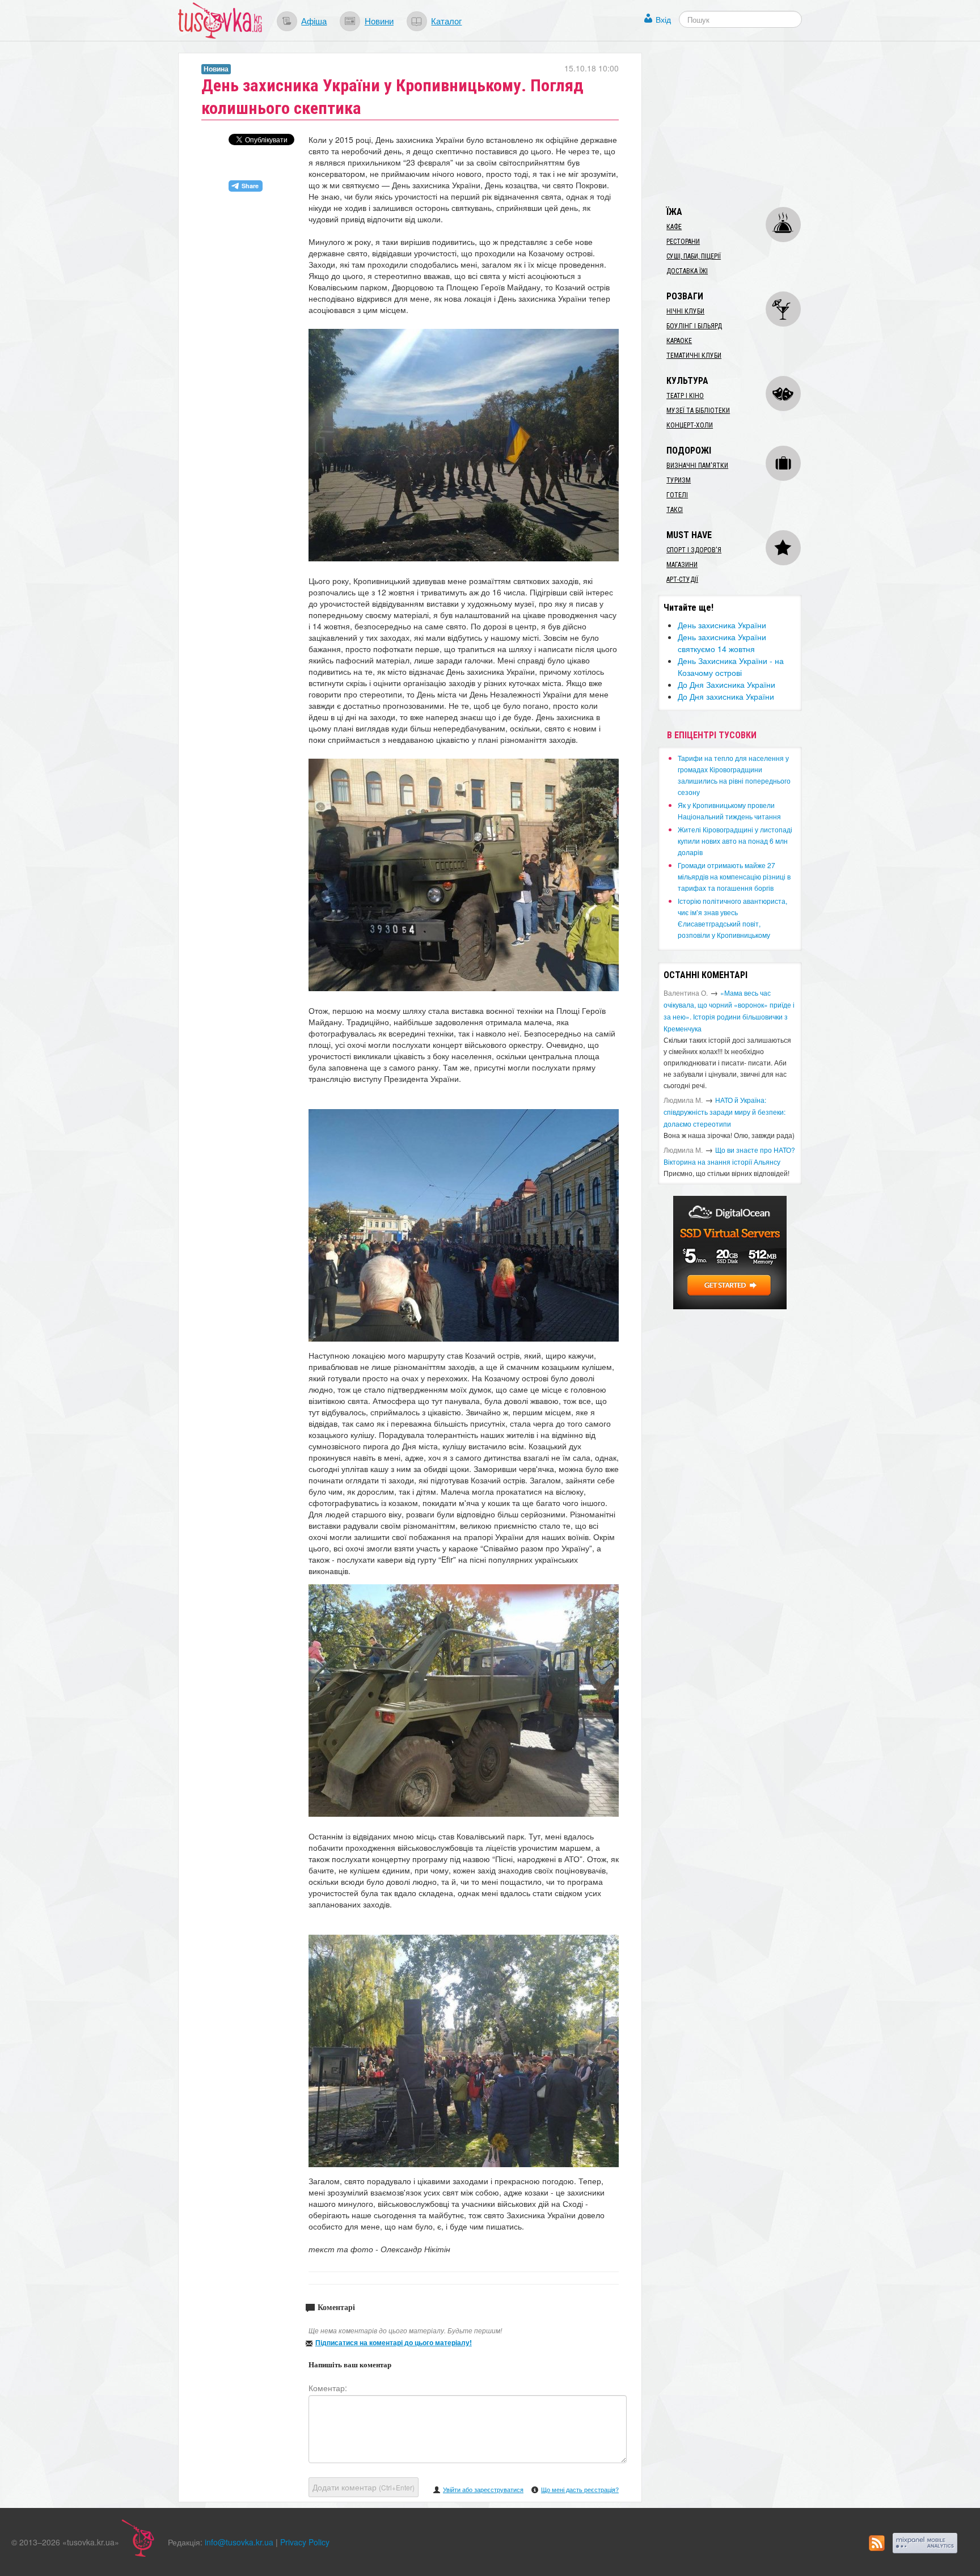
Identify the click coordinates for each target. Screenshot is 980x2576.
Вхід (663, 19)
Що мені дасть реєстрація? (580, 2489)
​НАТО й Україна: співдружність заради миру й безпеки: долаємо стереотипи (725, 1112)
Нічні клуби (685, 311)
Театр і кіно (685, 396)
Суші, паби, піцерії (694, 256)
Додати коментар (364, 2487)
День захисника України (722, 625)
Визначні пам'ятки (697, 466)
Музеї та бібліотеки (698, 411)
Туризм (679, 480)
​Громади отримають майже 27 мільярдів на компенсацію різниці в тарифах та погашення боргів (734, 876)
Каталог (446, 20)
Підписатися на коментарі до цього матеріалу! (394, 2342)
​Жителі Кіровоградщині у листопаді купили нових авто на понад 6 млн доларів (735, 841)
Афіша (314, 20)
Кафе (674, 227)
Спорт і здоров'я (694, 550)
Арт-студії (682, 580)
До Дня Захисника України (726, 684)
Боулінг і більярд (694, 326)
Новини (379, 20)
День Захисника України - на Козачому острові (731, 667)
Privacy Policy (305, 2542)
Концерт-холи (690, 425)
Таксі (675, 510)
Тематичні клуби (694, 356)
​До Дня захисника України (726, 696)
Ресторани (683, 242)
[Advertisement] (743, 124)
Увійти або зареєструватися (483, 2489)
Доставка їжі (687, 271)
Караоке (679, 341)
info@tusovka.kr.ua (239, 2542)
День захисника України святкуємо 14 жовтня (722, 643)
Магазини (682, 565)
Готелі (677, 495)
